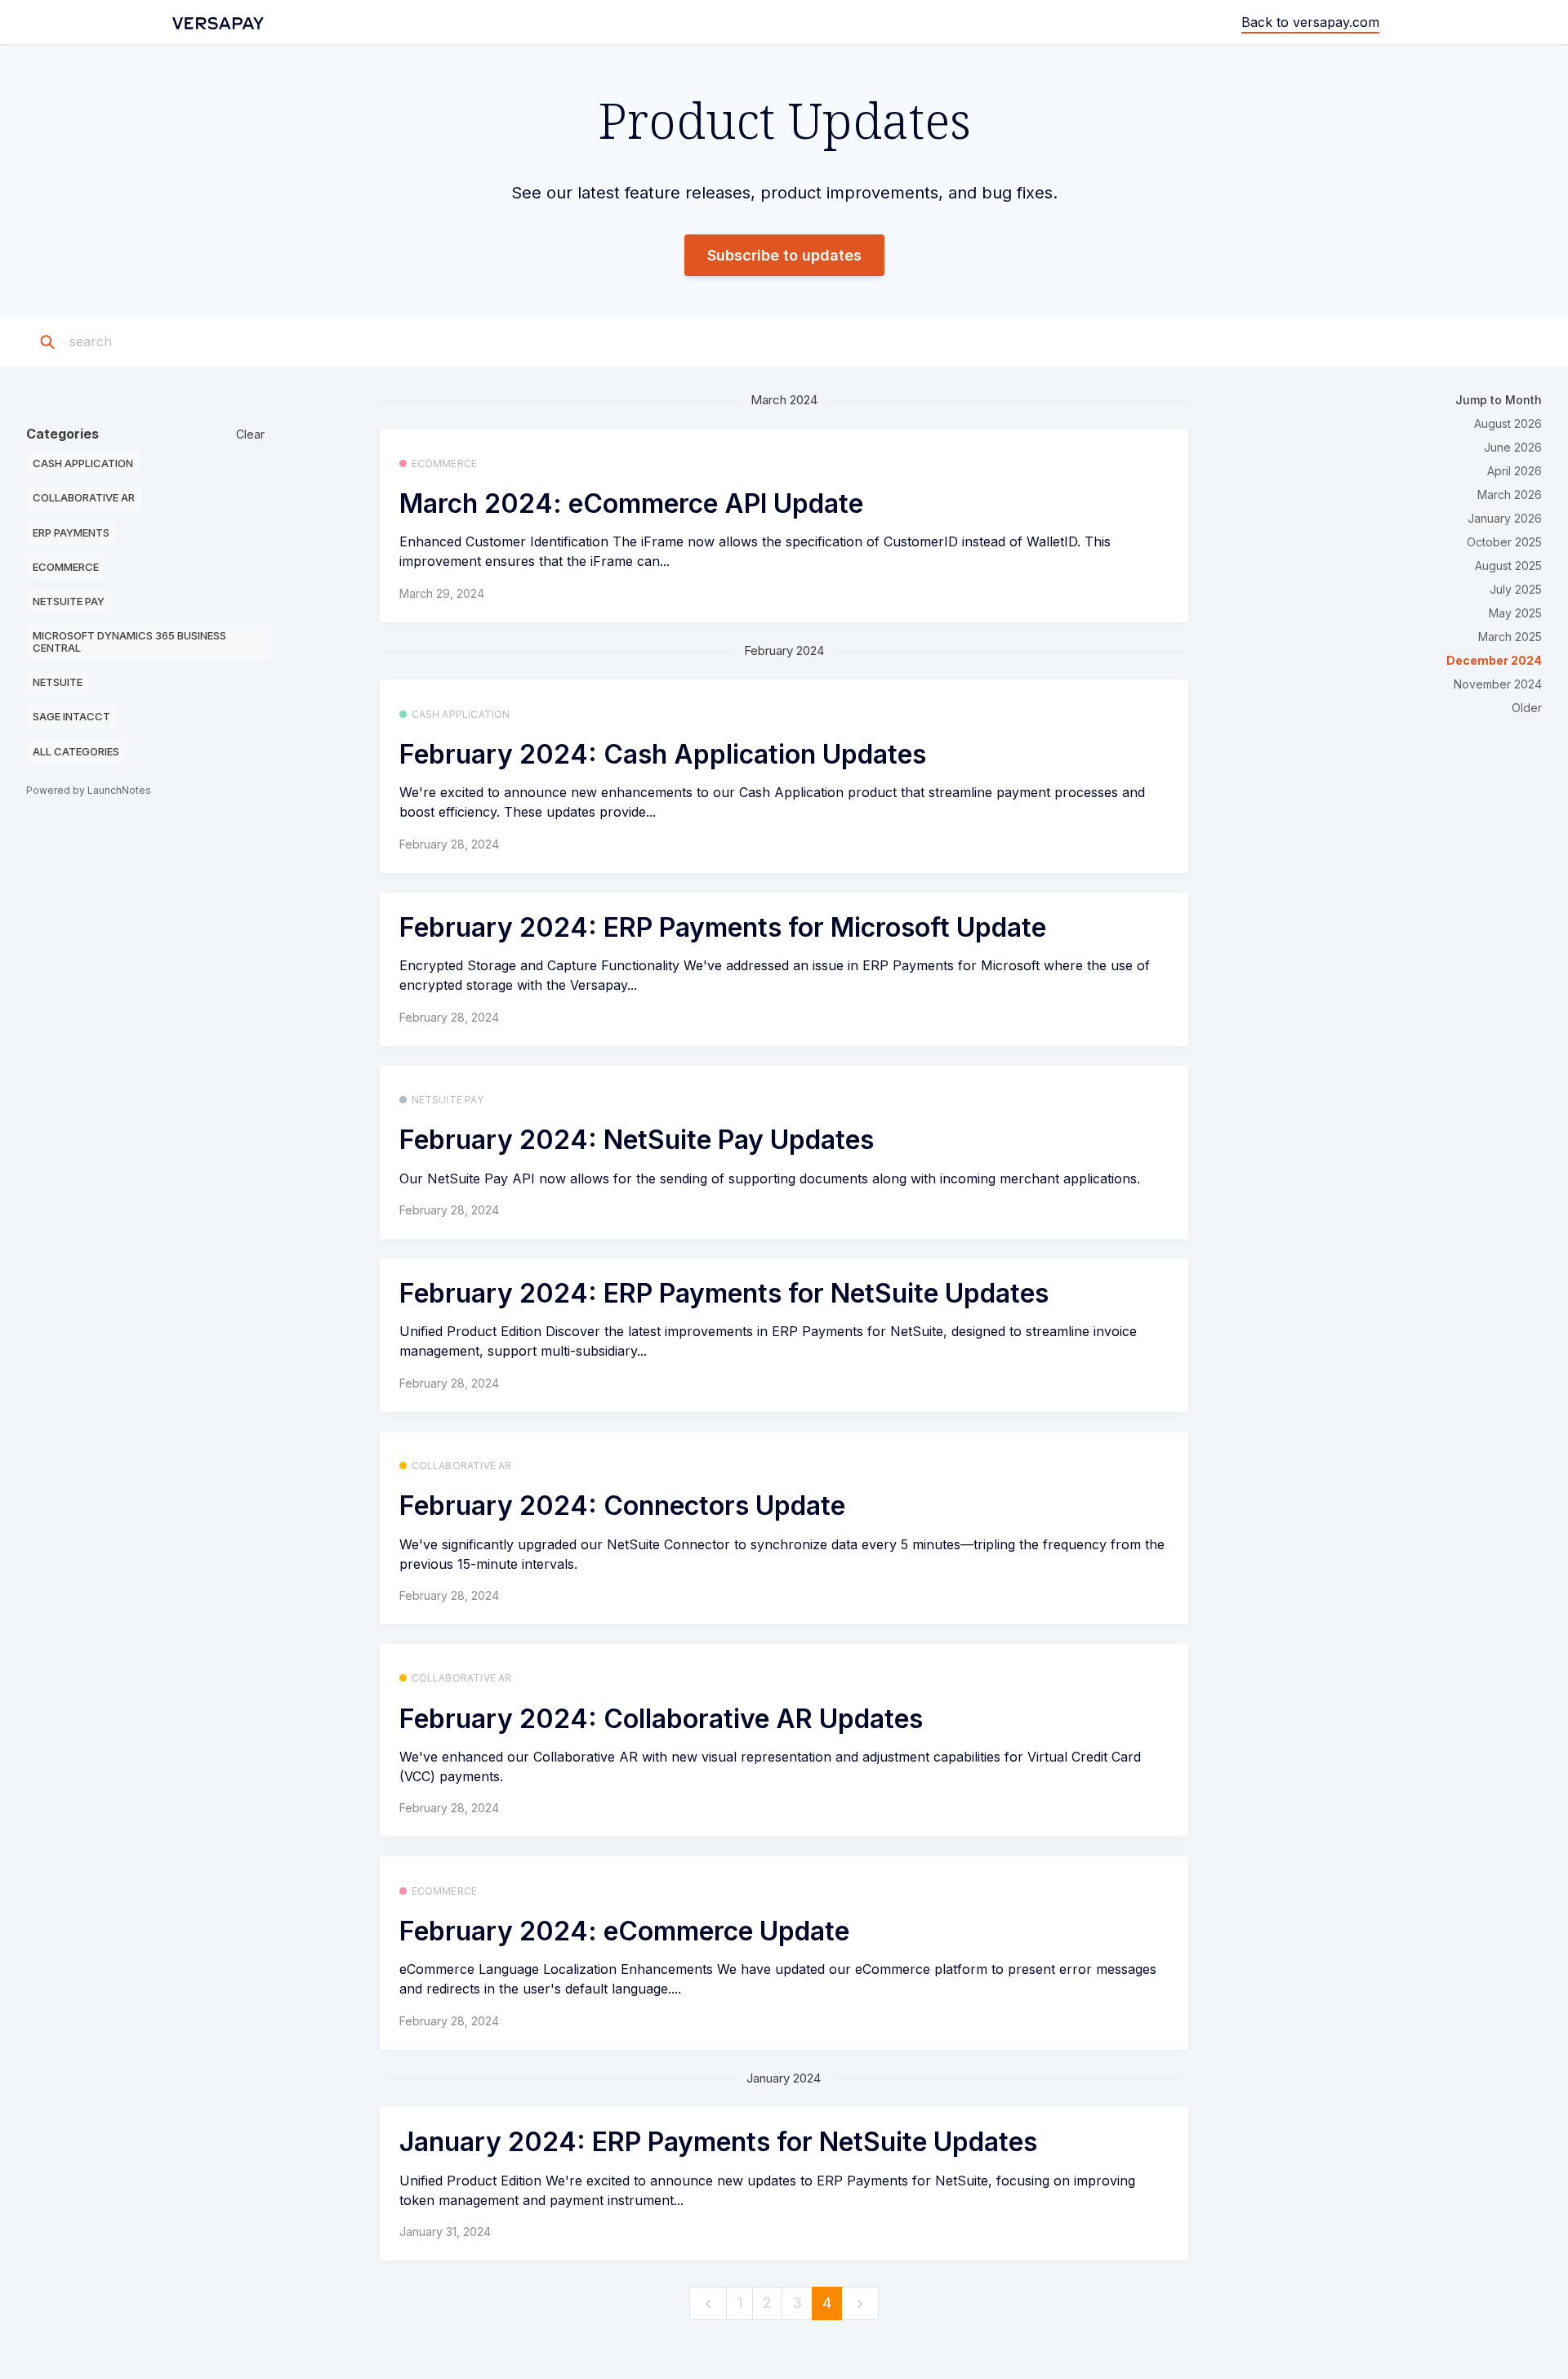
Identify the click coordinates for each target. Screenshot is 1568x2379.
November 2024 (1498, 684)
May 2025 (1515, 613)
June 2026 (1513, 447)
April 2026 (1515, 471)
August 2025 (1508, 566)
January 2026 (1505, 518)
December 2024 (1494, 660)
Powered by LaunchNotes (89, 790)
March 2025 (1510, 637)
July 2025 (1516, 589)
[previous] (708, 2303)
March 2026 (1510, 495)
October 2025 (1504, 542)
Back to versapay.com (1310, 22)
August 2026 (1508, 423)
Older (1527, 708)
